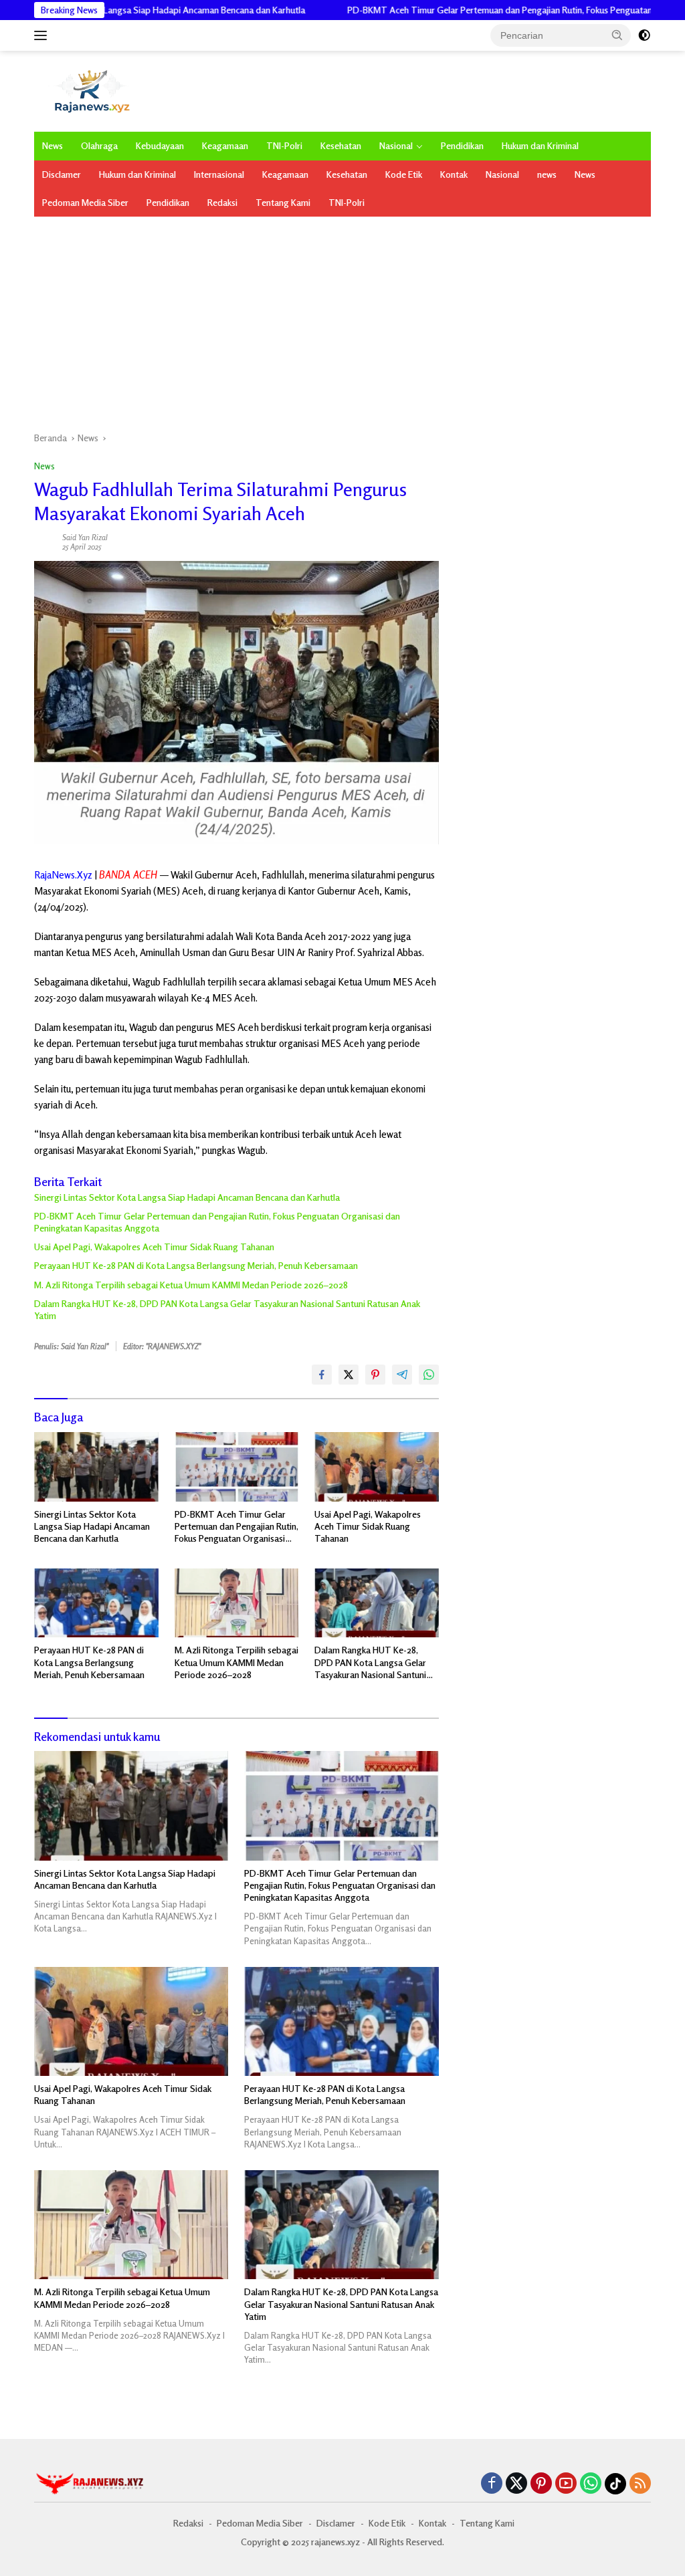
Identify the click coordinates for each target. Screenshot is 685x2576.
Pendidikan (462, 145)
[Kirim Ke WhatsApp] (429, 1375)
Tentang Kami (283, 202)
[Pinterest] (541, 2484)
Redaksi (222, 202)
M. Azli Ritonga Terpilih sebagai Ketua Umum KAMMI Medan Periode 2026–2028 (191, 1285)
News (53, 145)
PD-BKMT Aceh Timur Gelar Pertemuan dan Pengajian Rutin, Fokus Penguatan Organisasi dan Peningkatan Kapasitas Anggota (217, 1222)
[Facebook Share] (322, 1375)
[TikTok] (615, 2484)
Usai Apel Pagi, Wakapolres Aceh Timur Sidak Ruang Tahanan (154, 1247)
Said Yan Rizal (85, 537)
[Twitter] (516, 2484)
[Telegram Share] (402, 1375)
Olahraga (99, 145)
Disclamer (62, 174)
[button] (617, 35)
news (547, 174)
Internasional (219, 174)
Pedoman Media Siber (85, 202)
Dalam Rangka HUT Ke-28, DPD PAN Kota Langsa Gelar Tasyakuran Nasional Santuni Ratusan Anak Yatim (227, 1309)
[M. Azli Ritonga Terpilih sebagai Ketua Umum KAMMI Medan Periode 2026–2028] (237, 1603)
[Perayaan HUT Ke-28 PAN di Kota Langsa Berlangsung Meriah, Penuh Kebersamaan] (96, 1603)
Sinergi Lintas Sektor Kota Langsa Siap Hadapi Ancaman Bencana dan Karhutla (187, 1197)
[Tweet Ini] (349, 1375)
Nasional (396, 145)
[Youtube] (566, 2484)
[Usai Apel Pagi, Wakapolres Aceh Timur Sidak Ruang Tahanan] (377, 1467)
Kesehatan (341, 145)
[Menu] (43, 35)
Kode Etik (404, 174)
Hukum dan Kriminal (540, 145)
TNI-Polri (284, 145)
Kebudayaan (160, 145)
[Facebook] (492, 2484)
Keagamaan (225, 145)
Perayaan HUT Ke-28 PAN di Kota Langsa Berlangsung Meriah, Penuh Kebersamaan (196, 1265)
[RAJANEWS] (91, 90)
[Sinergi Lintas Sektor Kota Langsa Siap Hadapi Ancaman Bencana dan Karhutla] (96, 1467)
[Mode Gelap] (644, 35)
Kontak (454, 174)
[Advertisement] (342, 317)
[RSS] (640, 2484)
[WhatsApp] (591, 2484)
